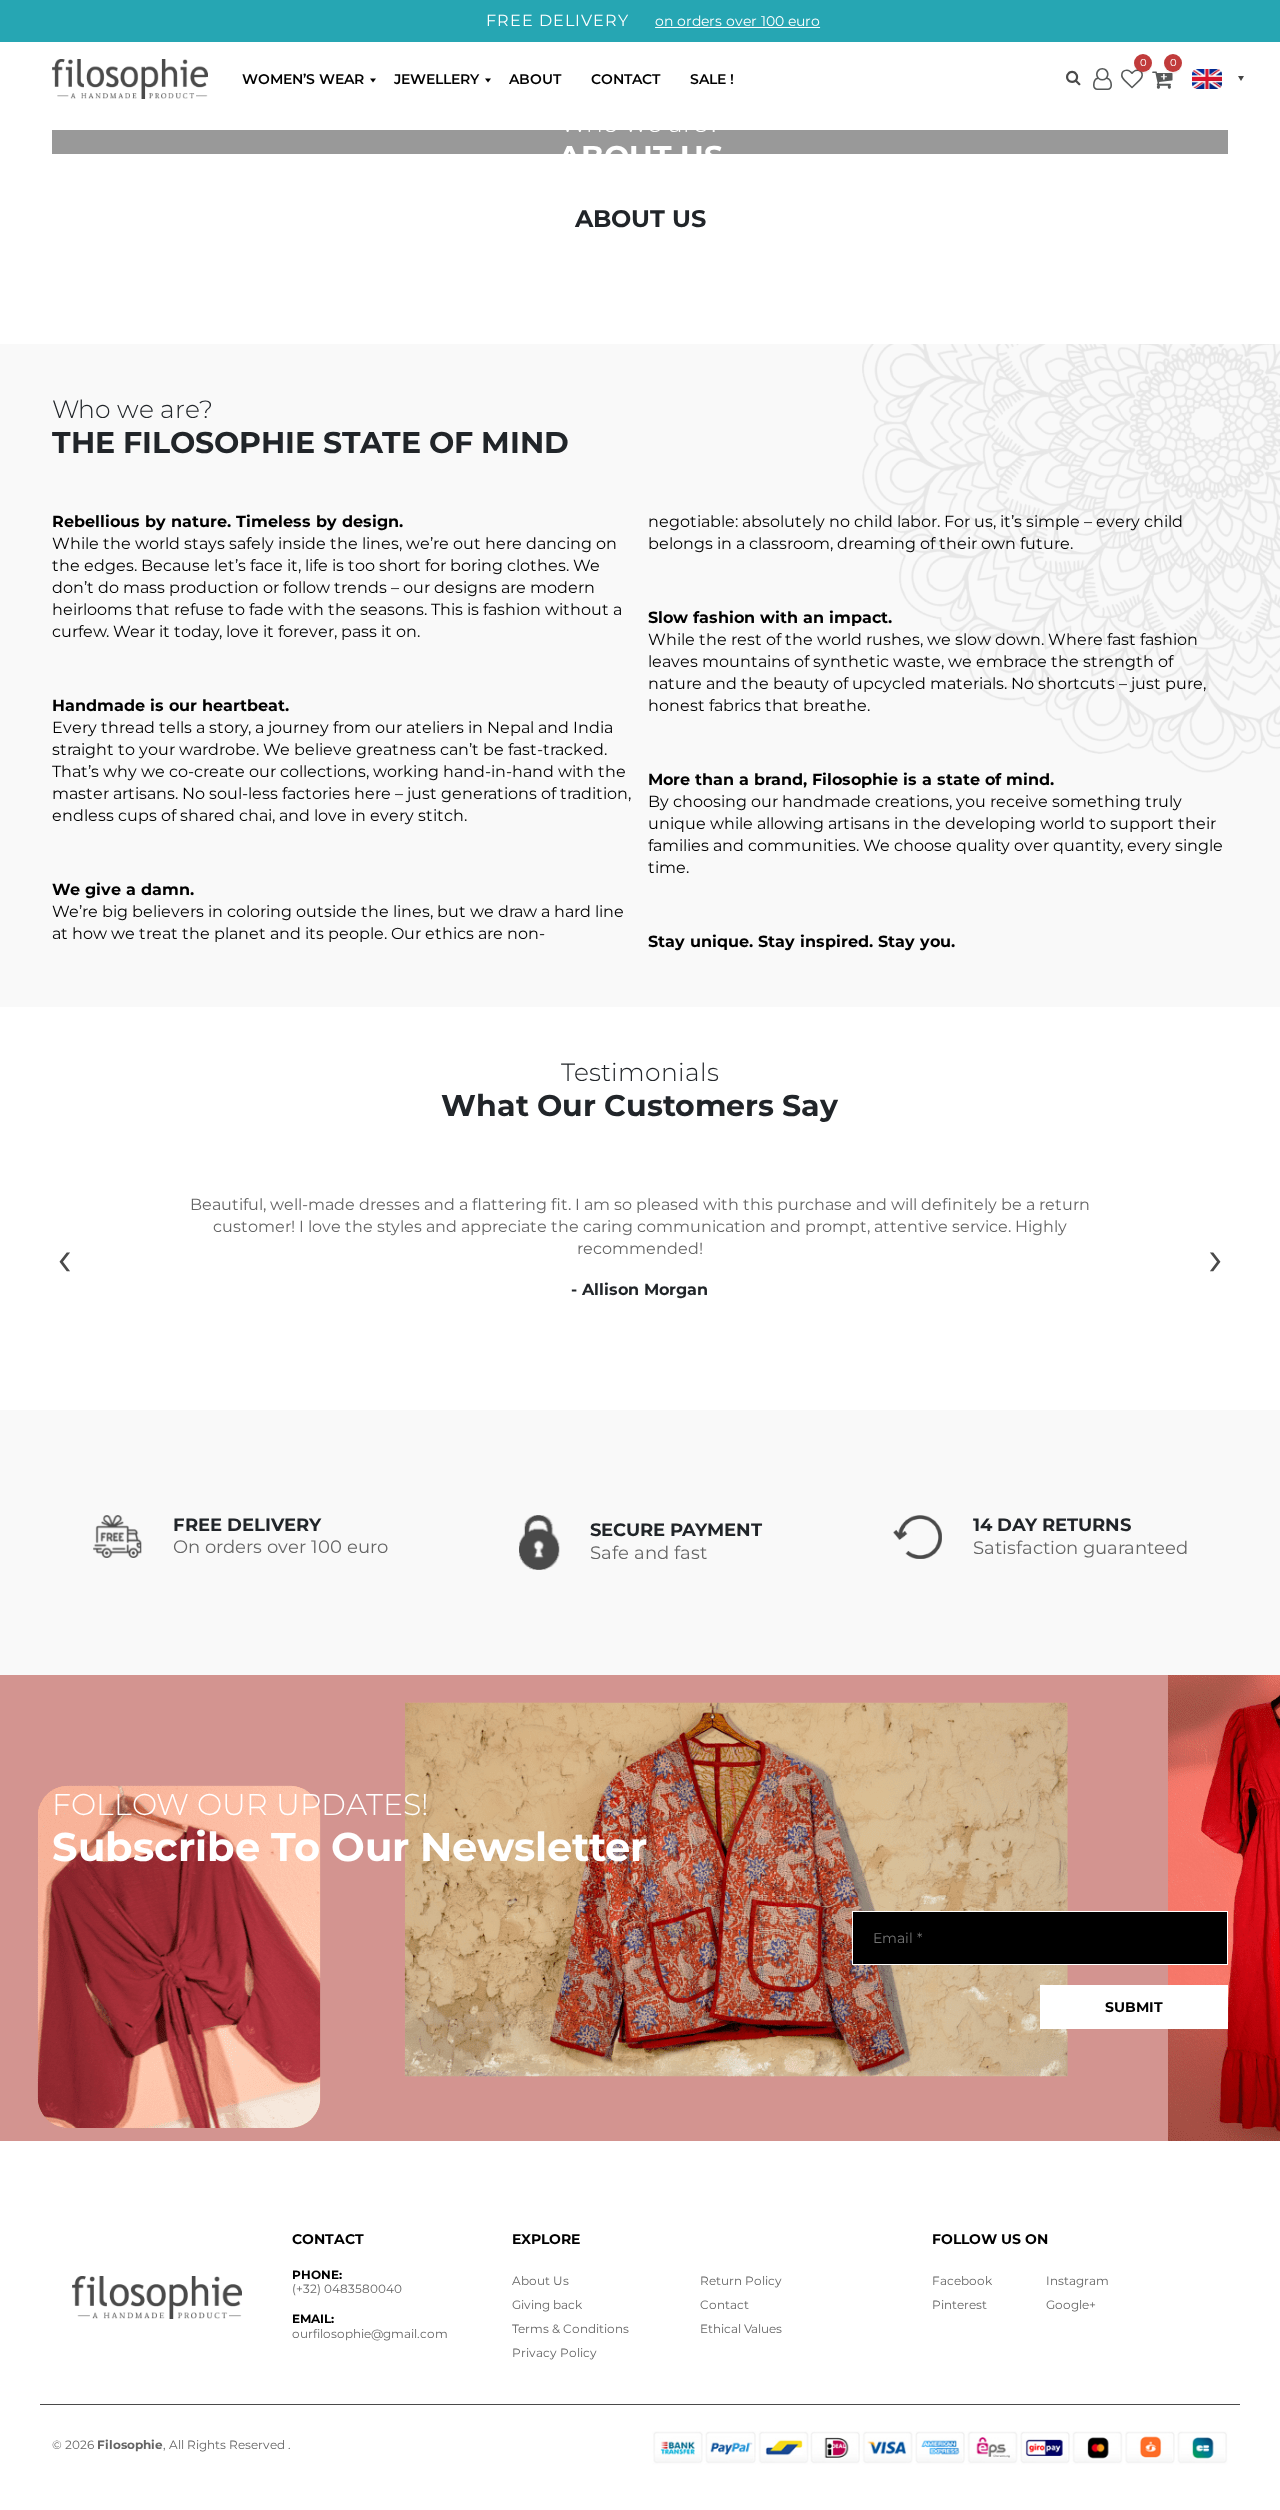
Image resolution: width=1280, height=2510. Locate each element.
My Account (1102, 95)
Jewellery (436, 79)
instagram (1077, 2280)
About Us (540, 2280)
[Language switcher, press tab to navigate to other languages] (1218, 79)
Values (741, 2328)
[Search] (1073, 78)
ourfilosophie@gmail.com (370, 2333)
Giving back (547, 2304)
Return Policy (741, 2280)
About (535, 79)
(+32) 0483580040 (347, 2288)
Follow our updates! (240, 1805)
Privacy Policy (554, 2352)
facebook (962, 2280)
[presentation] (64, 1257)
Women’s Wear (303, 79)
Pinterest (959, 2304)
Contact (625, 79)
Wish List (1132, 83)
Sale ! (712, 79)
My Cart (1162, 83)
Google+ (1071, 2304)
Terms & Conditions (570, 2328)
